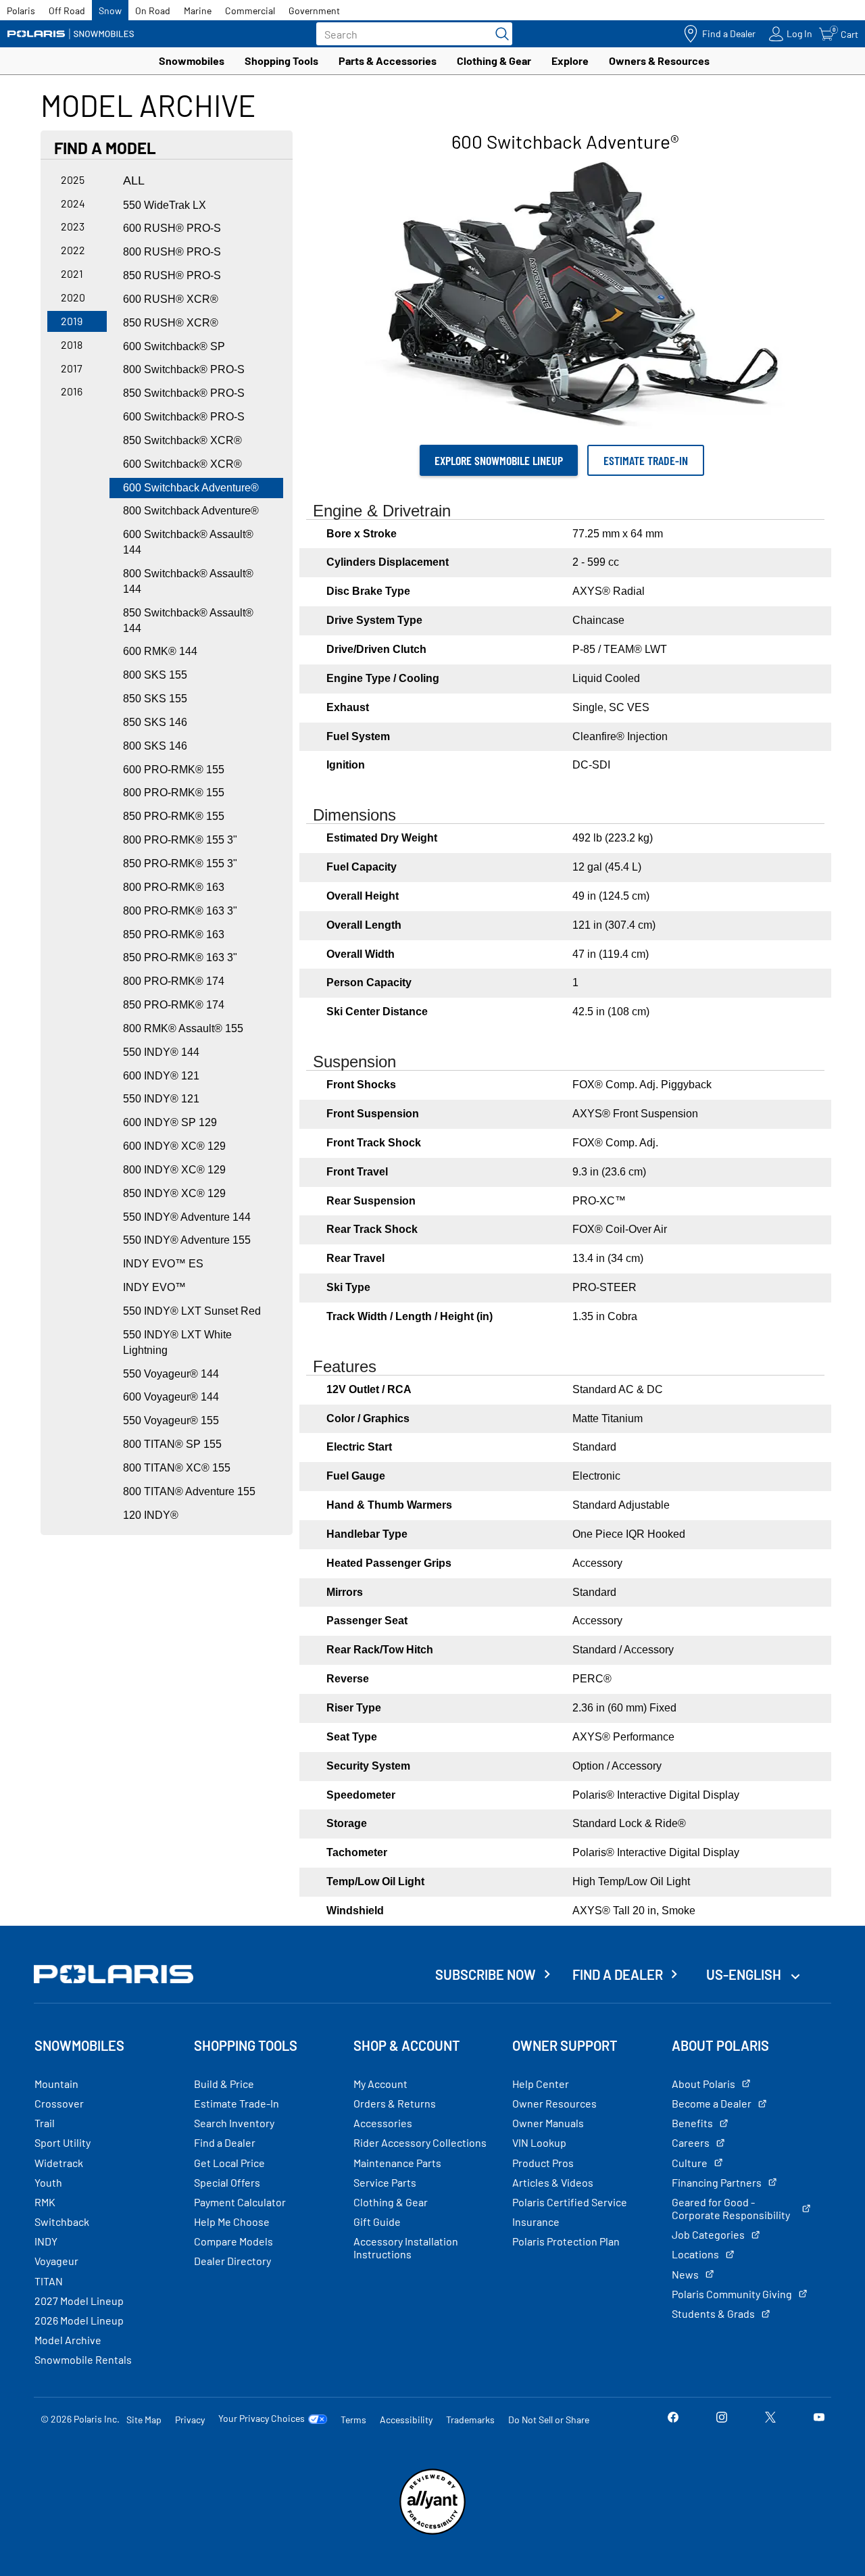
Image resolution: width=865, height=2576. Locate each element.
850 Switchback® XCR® (182, 440)
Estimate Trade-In (646, 460)
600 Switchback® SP (174, 346)
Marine (198, 10)
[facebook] (673, 2419)
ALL (134, 180)
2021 (72, 273)
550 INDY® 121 (161, 1099)
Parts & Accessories (388, 60)
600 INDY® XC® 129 (174, 1146)
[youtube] (819, 2419)
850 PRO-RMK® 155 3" (180, 864)
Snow (110, 10)
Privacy (190, 2420)
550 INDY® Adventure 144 (187, 1217)
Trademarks (470, 2420)
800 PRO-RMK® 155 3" (180, 840)
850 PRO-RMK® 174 (174, 1005)
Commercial (250, 10)
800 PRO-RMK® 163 (174, 887)
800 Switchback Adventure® (191, 511)
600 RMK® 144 (160, 651)
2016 (72, 391)
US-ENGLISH (745, 1974)
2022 (73, 250)
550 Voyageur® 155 (171, 1420)
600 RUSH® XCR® (171, 299)
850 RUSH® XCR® (171, 323)
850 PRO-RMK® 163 (174, 934)
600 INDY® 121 (161, 1076)
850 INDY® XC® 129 (174, 1193)
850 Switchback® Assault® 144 (188, 621)
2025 (73, 179)
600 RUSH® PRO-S (172, 228)
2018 (72, 344)
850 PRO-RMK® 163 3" (180, 957)
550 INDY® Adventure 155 (187, 1240)
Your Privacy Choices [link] (262, 2419)
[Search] (499, 34)
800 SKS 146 (155, 746)
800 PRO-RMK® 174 (174, 981)
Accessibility (406, 2420)
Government (314, 10)
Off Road (67, 10)
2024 (73, 203)
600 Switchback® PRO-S (184, 417)
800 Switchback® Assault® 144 (188, 581)
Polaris (21, 10)
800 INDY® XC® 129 (174, 1170)
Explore (570, 60)
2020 (73, 297)
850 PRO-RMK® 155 (174, 816)
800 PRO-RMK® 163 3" (180, 911)
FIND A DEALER (618, 1974)
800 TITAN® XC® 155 (177, 1468)
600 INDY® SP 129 (170, 1122)
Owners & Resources (659, 60)
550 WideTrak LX (165, 205)
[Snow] (71, 34)
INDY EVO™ (154, 1287)
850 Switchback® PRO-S (184, 393)
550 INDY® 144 (161, 1052)
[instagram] (722, 2419)
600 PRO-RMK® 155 (174, 770)
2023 (73, 226)
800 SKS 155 (155, 675)
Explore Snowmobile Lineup (499, 460)
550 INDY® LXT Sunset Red (192, 1311)
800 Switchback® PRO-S (184, 369)
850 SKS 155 (155, 699)
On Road (153, 10)
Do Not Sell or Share (549, 2420)
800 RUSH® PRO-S (172, 252)
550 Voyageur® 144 (171, 1374)
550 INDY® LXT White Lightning (177, 1342)
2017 (72, 368)
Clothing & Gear (494, 60)
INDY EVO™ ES (163, 1264)
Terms (353, 2420)
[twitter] (770, 2419)
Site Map (144, 2420)
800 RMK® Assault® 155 (183, 1028)
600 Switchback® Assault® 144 (188, 542)
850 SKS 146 (155, 722)
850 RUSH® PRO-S (172, 275)
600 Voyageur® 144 (171, 1397)
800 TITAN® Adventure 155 (189, 1491)
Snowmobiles (192, 60)
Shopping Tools (281, 60)
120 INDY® (151, 1515)
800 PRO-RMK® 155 (174, 793)
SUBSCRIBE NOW (486, 1974)
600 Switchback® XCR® (182, 464)
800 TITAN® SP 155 (172, 1444)
